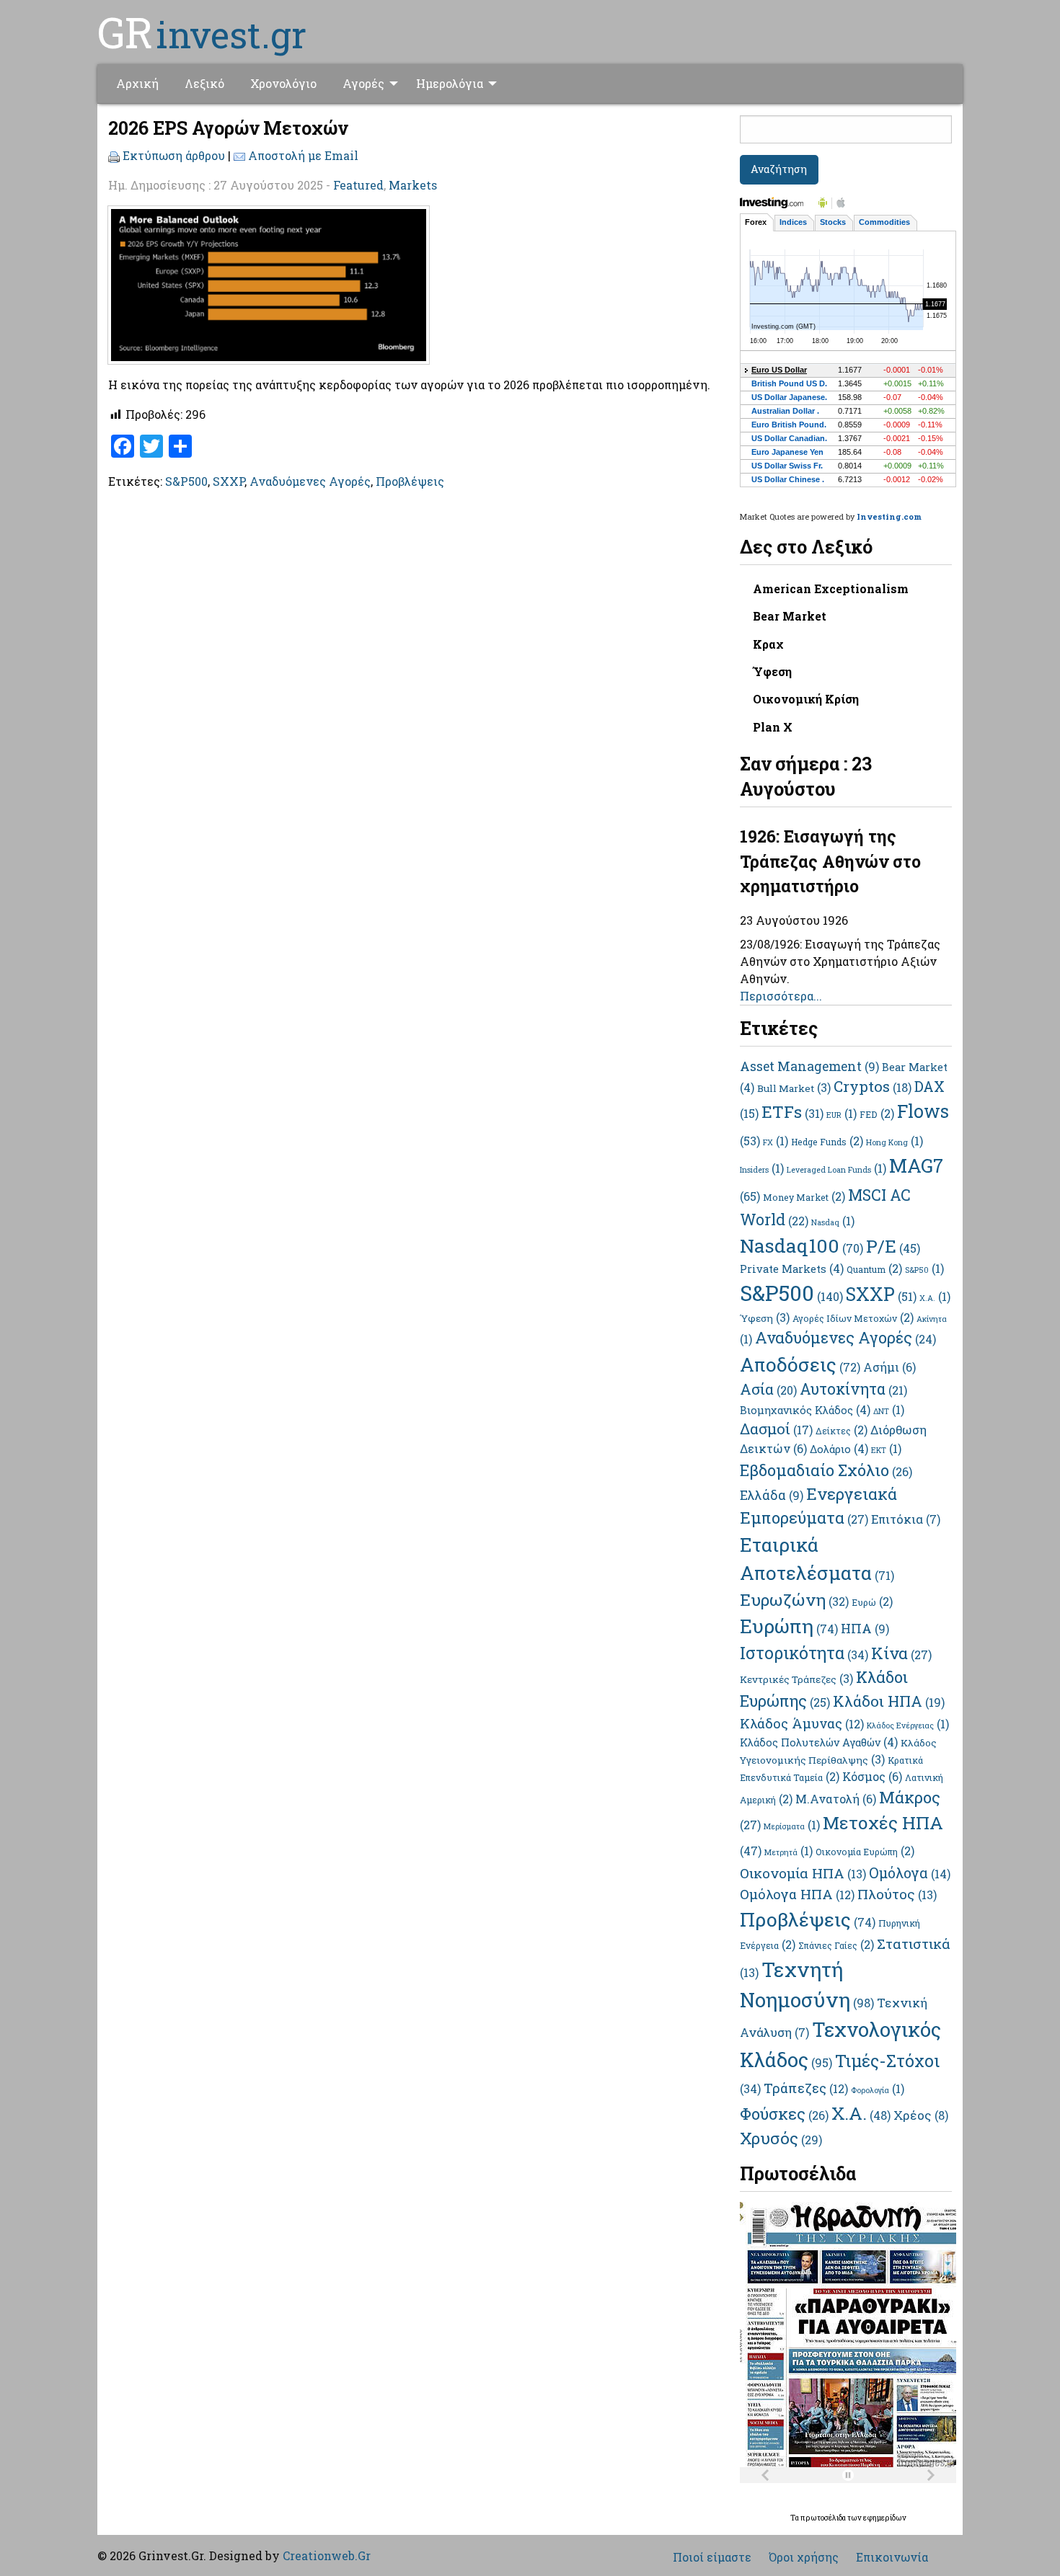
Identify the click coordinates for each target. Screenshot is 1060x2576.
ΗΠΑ (865, 1628)
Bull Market (794, 1088)
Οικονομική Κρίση (806, 699)
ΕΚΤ (886, 1450)
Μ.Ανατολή (836, 1799)
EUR (842, 1115)
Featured (358, 185)
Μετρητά (789, 1852)
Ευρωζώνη (794, 1599)
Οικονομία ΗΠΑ (803, 1873)
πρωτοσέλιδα (824, 2518)
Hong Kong (895, 1142)
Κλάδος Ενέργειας (908, 1726)
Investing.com (889, 516)
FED (877, 1114)
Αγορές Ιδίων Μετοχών (853, 1318)
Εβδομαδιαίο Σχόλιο (826, 1470)
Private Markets (792, 1269)
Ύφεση (772, 671)
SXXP (229, 481)
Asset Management (809, 1066)
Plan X (773, 727)
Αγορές (363, 83)
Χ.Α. (861, 2113)
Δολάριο (839, 1449)
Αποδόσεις (800, 1364)
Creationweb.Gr (327, 2555)
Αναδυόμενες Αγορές (310, 481)
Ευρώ (872, 1602)
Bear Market (790, 616)
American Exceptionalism (831, 589)
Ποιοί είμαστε (712, 2557)
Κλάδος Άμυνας (802, 1723)
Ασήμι (889, 1367)
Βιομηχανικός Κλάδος (805, 1410)
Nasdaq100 (801, 1245)
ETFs (792, 1111)
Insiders (762, 1170)
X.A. (935, 1298)
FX (776, 1142)
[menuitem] (137, 84)
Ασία (768, 1389)
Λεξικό (204, 83)
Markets (413, 185)
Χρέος (921, 2115)
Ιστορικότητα (804, 1653)
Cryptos (873, 1086)
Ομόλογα (910, 1873)
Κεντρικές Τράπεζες (796, 1679)
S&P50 (924, 1270)
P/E (893, 1246)
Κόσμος (872, 1776)
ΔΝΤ (889, 1411)
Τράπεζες (806, 2088)
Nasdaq (833, 1222)
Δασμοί (776, 1429)
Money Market (804, 1197)
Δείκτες (842, 1431)
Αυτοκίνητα (853, 1389)
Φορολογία (878, 2090)
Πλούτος (897, 1894)
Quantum (874, 1269)
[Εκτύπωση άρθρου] (114, 155)
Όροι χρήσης (804, 2557)
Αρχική (137, 83)
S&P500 (186, 481)
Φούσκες (784, 2114)
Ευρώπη (789, 1626)
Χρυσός (781, 2138)
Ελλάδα (772, 1495)
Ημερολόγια (450, 83)
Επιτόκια (906, 1519)
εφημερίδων (885, 2518)
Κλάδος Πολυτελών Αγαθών (819, 1742)
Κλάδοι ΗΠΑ (889, 1701)
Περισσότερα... (781, 996)
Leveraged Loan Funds (836, 1170)
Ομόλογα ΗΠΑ (797, 1894)
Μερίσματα (792, 1826)
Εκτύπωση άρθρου (174, 155)
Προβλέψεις (410, 481)
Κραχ (768, 644)
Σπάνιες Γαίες (836, 1945)
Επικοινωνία (892, 2557)
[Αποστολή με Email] (239, 155)
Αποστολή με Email (303, 155)
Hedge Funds (827, 1142)
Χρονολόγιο (283, 83)
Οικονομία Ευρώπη (865, 1852)
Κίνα (901, 1653)
